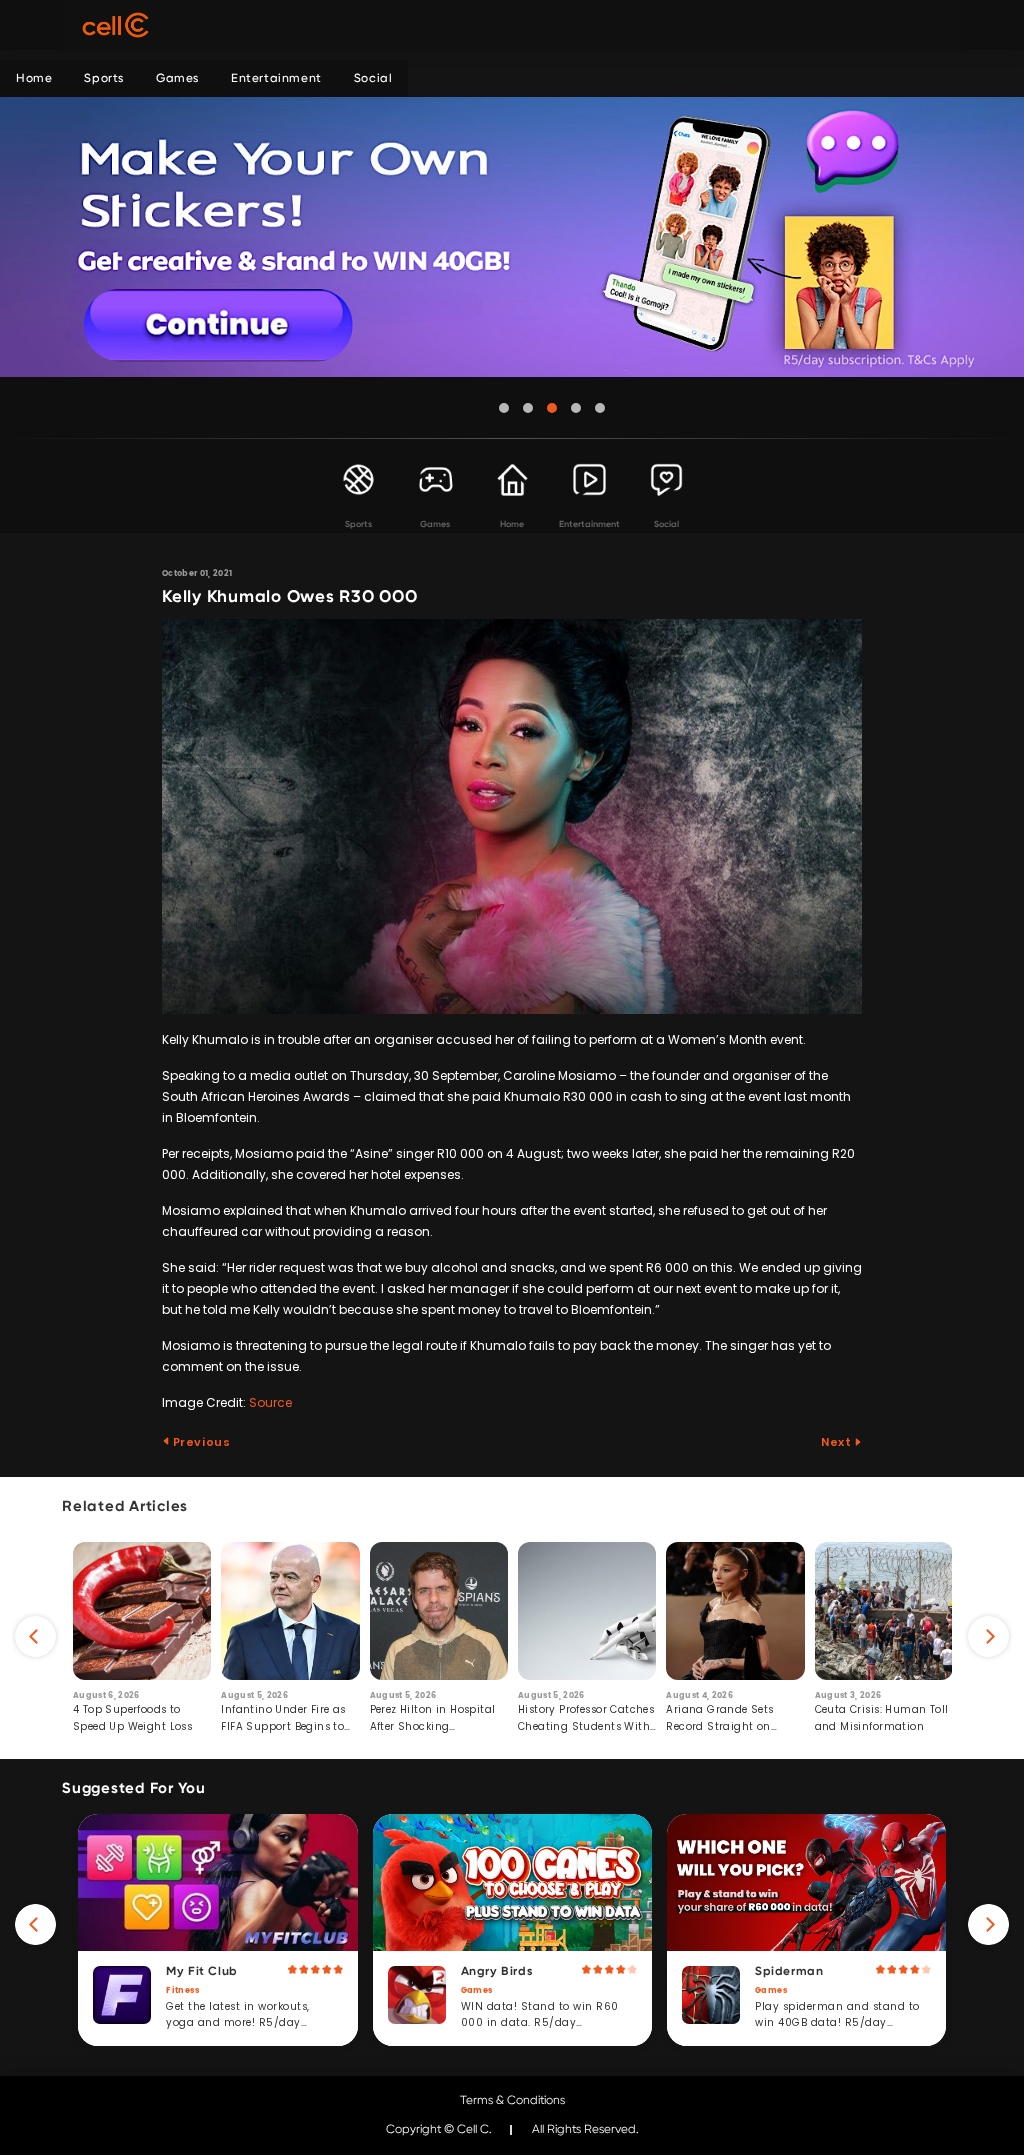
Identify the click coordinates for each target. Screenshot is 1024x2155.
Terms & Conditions (512, 2100)
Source (270, 1402)
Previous (200, 1442)
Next (837, 1442)
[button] (504, 408)
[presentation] (35, 1636)
